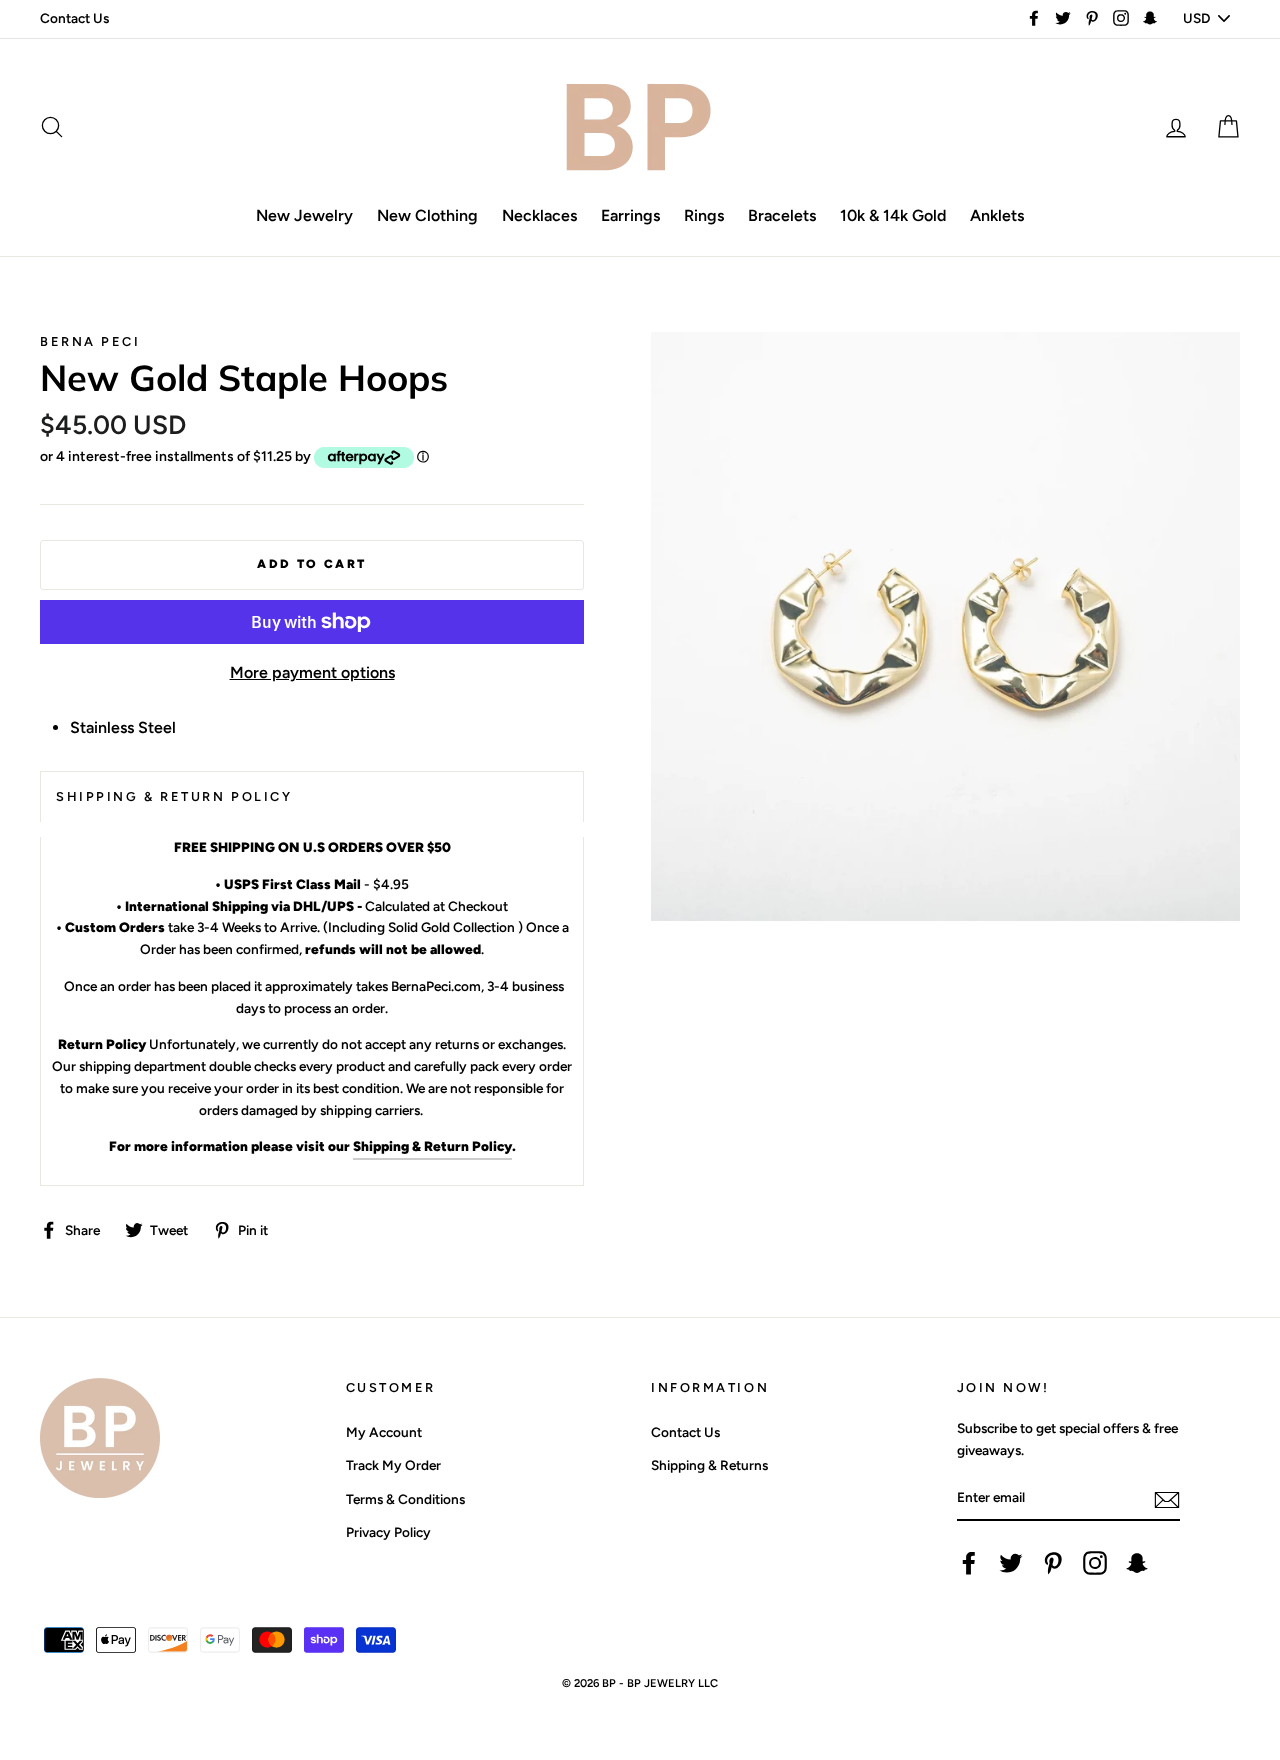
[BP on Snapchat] (1137, 1563)
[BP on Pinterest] (1053, 1563)
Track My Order (393, 1465)
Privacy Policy (388, 1532)
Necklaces (539, 215)
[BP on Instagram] (1095, 1563)
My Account (384, 1432)
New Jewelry (304, 215)
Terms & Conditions (405, 1499)
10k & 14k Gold (893, 215)
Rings (704, 215)
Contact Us (74, 18)
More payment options (312, 672)
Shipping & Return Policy (432, 1146)
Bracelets (782, 215)
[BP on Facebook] (969, 1563)
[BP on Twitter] (1011, 1563)
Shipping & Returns (709, 1465)
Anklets (997, 215)
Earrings (630, 215)
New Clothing (427, 215)
